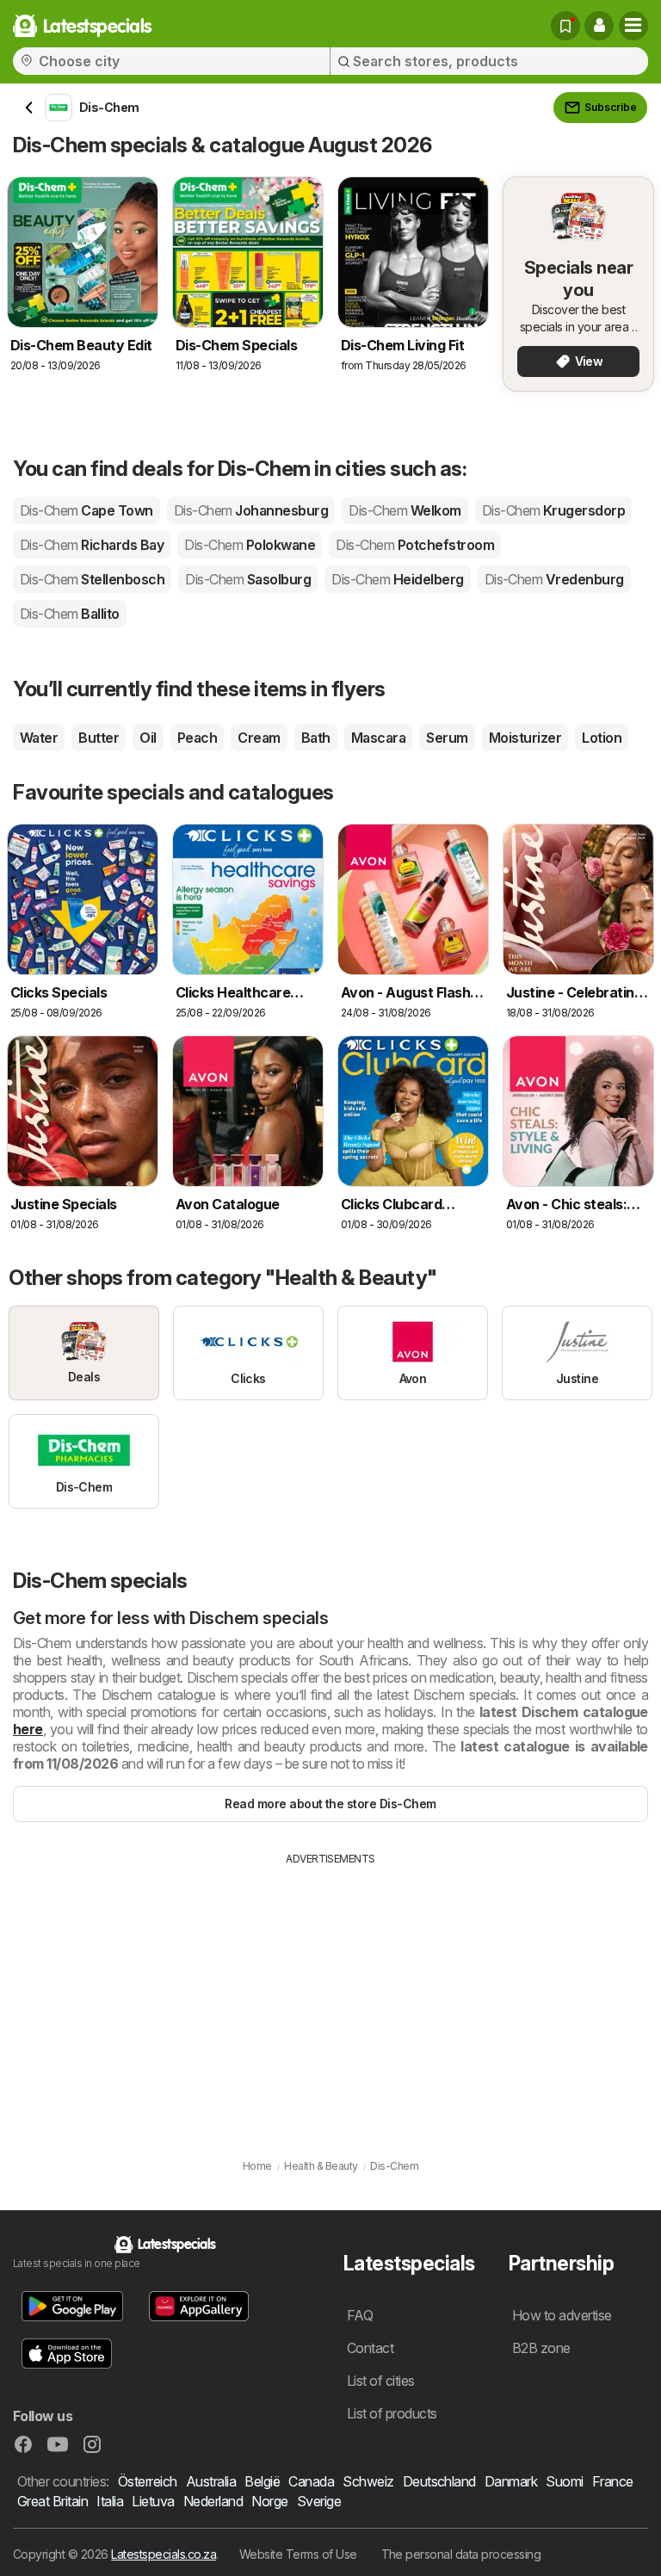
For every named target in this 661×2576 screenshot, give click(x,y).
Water (39, 738)
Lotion (602, 738)
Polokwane (250, 545)
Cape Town (86, 510)
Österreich (148, 2481)
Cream (259, 738)
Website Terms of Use (298, 2554)
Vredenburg (554, 579)
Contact (370, 2348)
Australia (211, 2481)
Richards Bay (92, 545)
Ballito (70, 614)
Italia (110, 2501)
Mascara (378, 738)
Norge (269, 2501)
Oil (148, 738)
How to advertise (562, 2315)
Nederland (213, 2501)
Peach (197, 738)
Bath (316, 738)
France (613, 2481)
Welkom (405, 510)
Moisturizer (525, 738)
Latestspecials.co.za (164, 2554)
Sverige (319, 2501)
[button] (599, 26)
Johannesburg (251, 510)
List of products (392, 2413)
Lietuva (153, 2501)
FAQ (360, 2315)
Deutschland (439, 2481)
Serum (447, 738)
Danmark (511, 2481)
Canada (311, 2481)
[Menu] (633, 26)
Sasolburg (248, 579)
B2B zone (541, 2348)
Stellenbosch (92, 579)
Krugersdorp (554, 510)
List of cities (381, 2381)
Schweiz (368, 2481)
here (28, 1729)
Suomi (564, 2481)
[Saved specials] (565, 26)
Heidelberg (397, 579)
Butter (99, 738)
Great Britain (53, 2501)
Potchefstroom (415, 545)
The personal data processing (461, 2554)
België (262, 2481)
